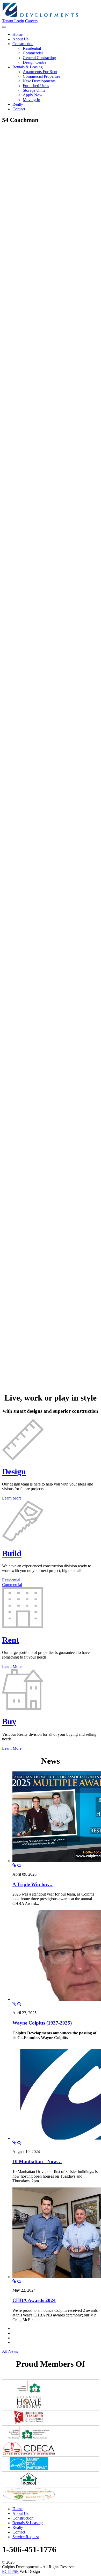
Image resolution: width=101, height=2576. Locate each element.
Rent (11, 1640)
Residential (11, 1580)
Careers (31, 21)
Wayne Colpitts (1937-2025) (42, 2023)
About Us (20, 2513)
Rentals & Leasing (28, 2523)
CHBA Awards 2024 (34, 2300)
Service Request (26, 2537)
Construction (23, 2518)
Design (14, 1472)
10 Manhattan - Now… (37, 2161)
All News (10, 2351)
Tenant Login (13, 21)
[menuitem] (17, 34)
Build (12, 1553)
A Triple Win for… (33, 1884)
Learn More (12, 1498)
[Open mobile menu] (4, 27)
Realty (18, 2527)
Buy (9, 1721)
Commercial (12, 1585)
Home (17, 2509)
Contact (19, 2532)
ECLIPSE (10, 2571)
